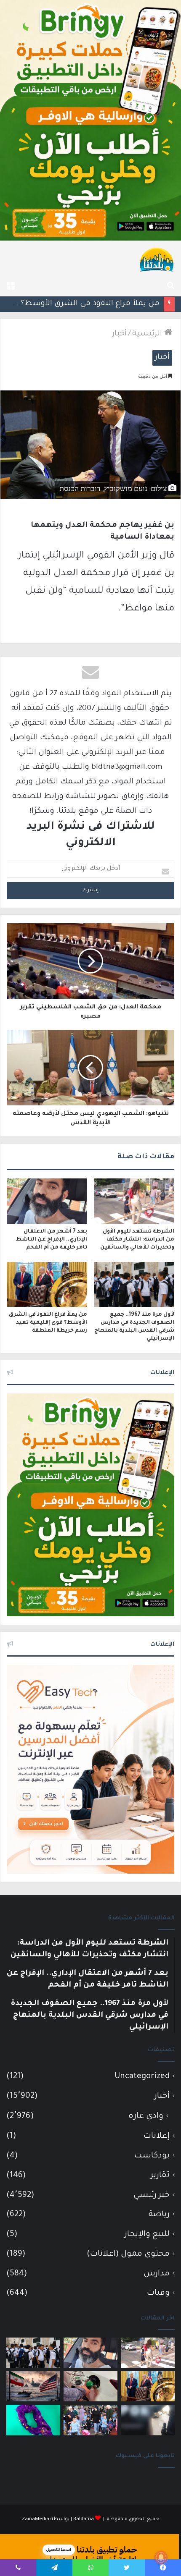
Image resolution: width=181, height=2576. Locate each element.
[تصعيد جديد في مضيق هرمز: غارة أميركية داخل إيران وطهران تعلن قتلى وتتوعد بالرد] (33, 2386)
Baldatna (84, 2520)
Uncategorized (142, 2077)
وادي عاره (146, 2117)
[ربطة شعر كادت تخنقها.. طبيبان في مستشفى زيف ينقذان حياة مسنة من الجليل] (33, 2420)
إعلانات (157, 2136)
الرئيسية (148, 334)
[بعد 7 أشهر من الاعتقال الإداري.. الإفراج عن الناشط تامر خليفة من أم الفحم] (47, 1201)
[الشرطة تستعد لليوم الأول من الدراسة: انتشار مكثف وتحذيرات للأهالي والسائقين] (134, 1201)
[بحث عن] (170, 286)
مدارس (157, 2274)
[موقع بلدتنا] (157, 259)
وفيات (158, 2293)
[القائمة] (11, 286)
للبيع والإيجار (147, 2234)
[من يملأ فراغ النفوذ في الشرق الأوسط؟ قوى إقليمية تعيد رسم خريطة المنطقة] (47, 1285)
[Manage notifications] (161, 2558)
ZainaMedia (36, 2520)
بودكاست (152, 2156)
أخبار (119, 334)
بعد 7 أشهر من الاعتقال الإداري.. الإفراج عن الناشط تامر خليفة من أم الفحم (52, 1240)
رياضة (159, 2215)
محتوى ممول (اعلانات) (128, 2254)
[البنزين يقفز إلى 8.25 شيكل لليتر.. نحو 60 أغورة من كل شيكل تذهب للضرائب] (90, 2386)
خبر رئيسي (152, 2195)
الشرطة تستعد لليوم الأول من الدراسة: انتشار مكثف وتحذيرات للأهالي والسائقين (137, 1240)
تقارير (160, 2176)
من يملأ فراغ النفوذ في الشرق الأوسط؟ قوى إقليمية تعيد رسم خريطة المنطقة (48, 1323)
